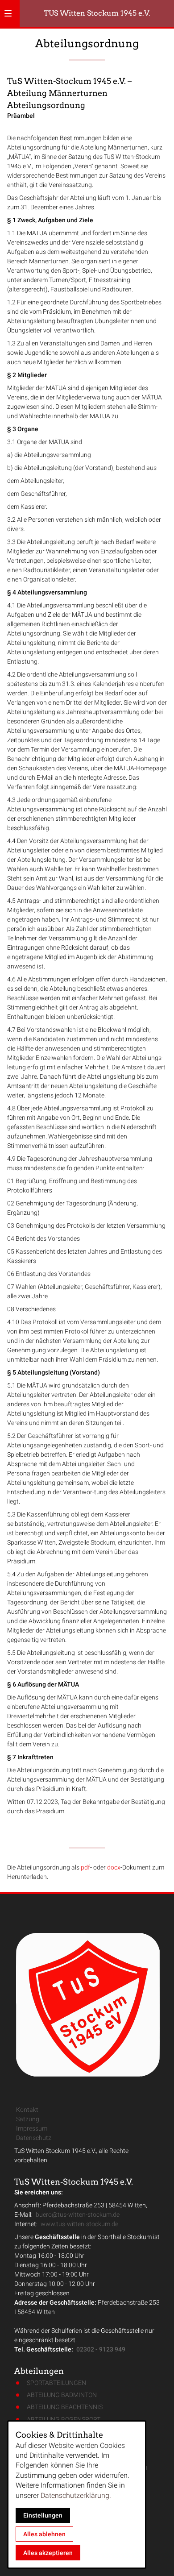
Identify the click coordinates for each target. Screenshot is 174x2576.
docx (114, 1867)
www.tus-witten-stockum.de (79, 2224)
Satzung (28, 2119)
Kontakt (27, 2110)
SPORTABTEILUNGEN (56, 2383)
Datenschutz (34, 2138)
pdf (85, 1867)
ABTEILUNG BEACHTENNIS (65, 2407)
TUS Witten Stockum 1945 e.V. (97, 13)
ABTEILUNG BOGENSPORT (64, 2419)
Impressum (32, 2128)
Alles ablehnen (44, 2534)
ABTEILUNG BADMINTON (62, 2395)
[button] (8, 13)
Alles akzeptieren (48, 2553)
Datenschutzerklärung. (76, 2495)
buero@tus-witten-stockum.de (78, 2215)
